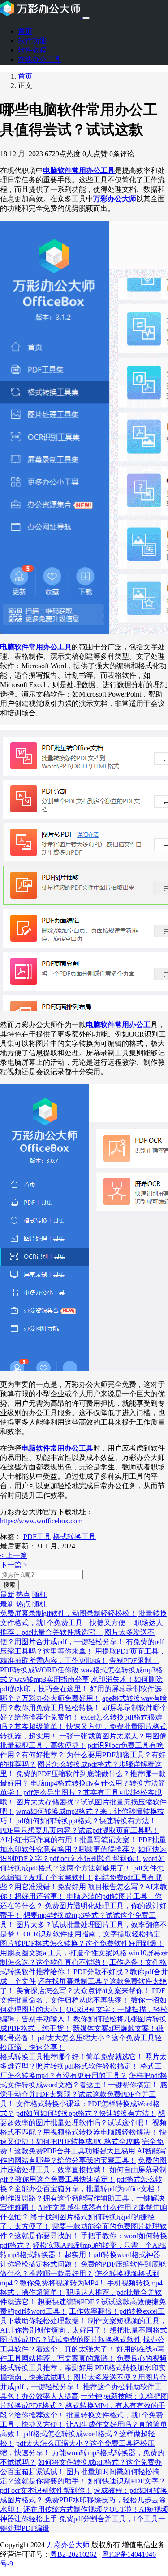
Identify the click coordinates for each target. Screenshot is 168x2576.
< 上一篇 (14, 1555)
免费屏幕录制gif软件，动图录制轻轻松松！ (68, 1613)
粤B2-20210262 (73, 2554)
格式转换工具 (74, 1537)
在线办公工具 (39, 60)
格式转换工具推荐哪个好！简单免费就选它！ (72, 2057)
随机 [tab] (39, 1595)
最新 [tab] (7, 1595)
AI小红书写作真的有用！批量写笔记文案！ (68, 1840)
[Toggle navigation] (86, 18)
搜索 (9, 1585)
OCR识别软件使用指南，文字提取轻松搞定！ (95, 1934)
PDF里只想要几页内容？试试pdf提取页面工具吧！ (80, 1830)
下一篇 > (14, 1565)
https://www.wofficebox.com (41, 1521)
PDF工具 (37, 1537)
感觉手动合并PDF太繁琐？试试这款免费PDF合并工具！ (84, 2094)
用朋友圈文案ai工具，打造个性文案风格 (63, 1953)
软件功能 (32, 41)
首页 (25, 31)
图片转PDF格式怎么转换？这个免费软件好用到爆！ (82, 1943)
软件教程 (32, 50)
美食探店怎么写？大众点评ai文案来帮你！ (83, 1991)
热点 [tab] (23, 1595)
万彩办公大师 (68, 2545)
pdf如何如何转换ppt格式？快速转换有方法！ (86, 1821)
